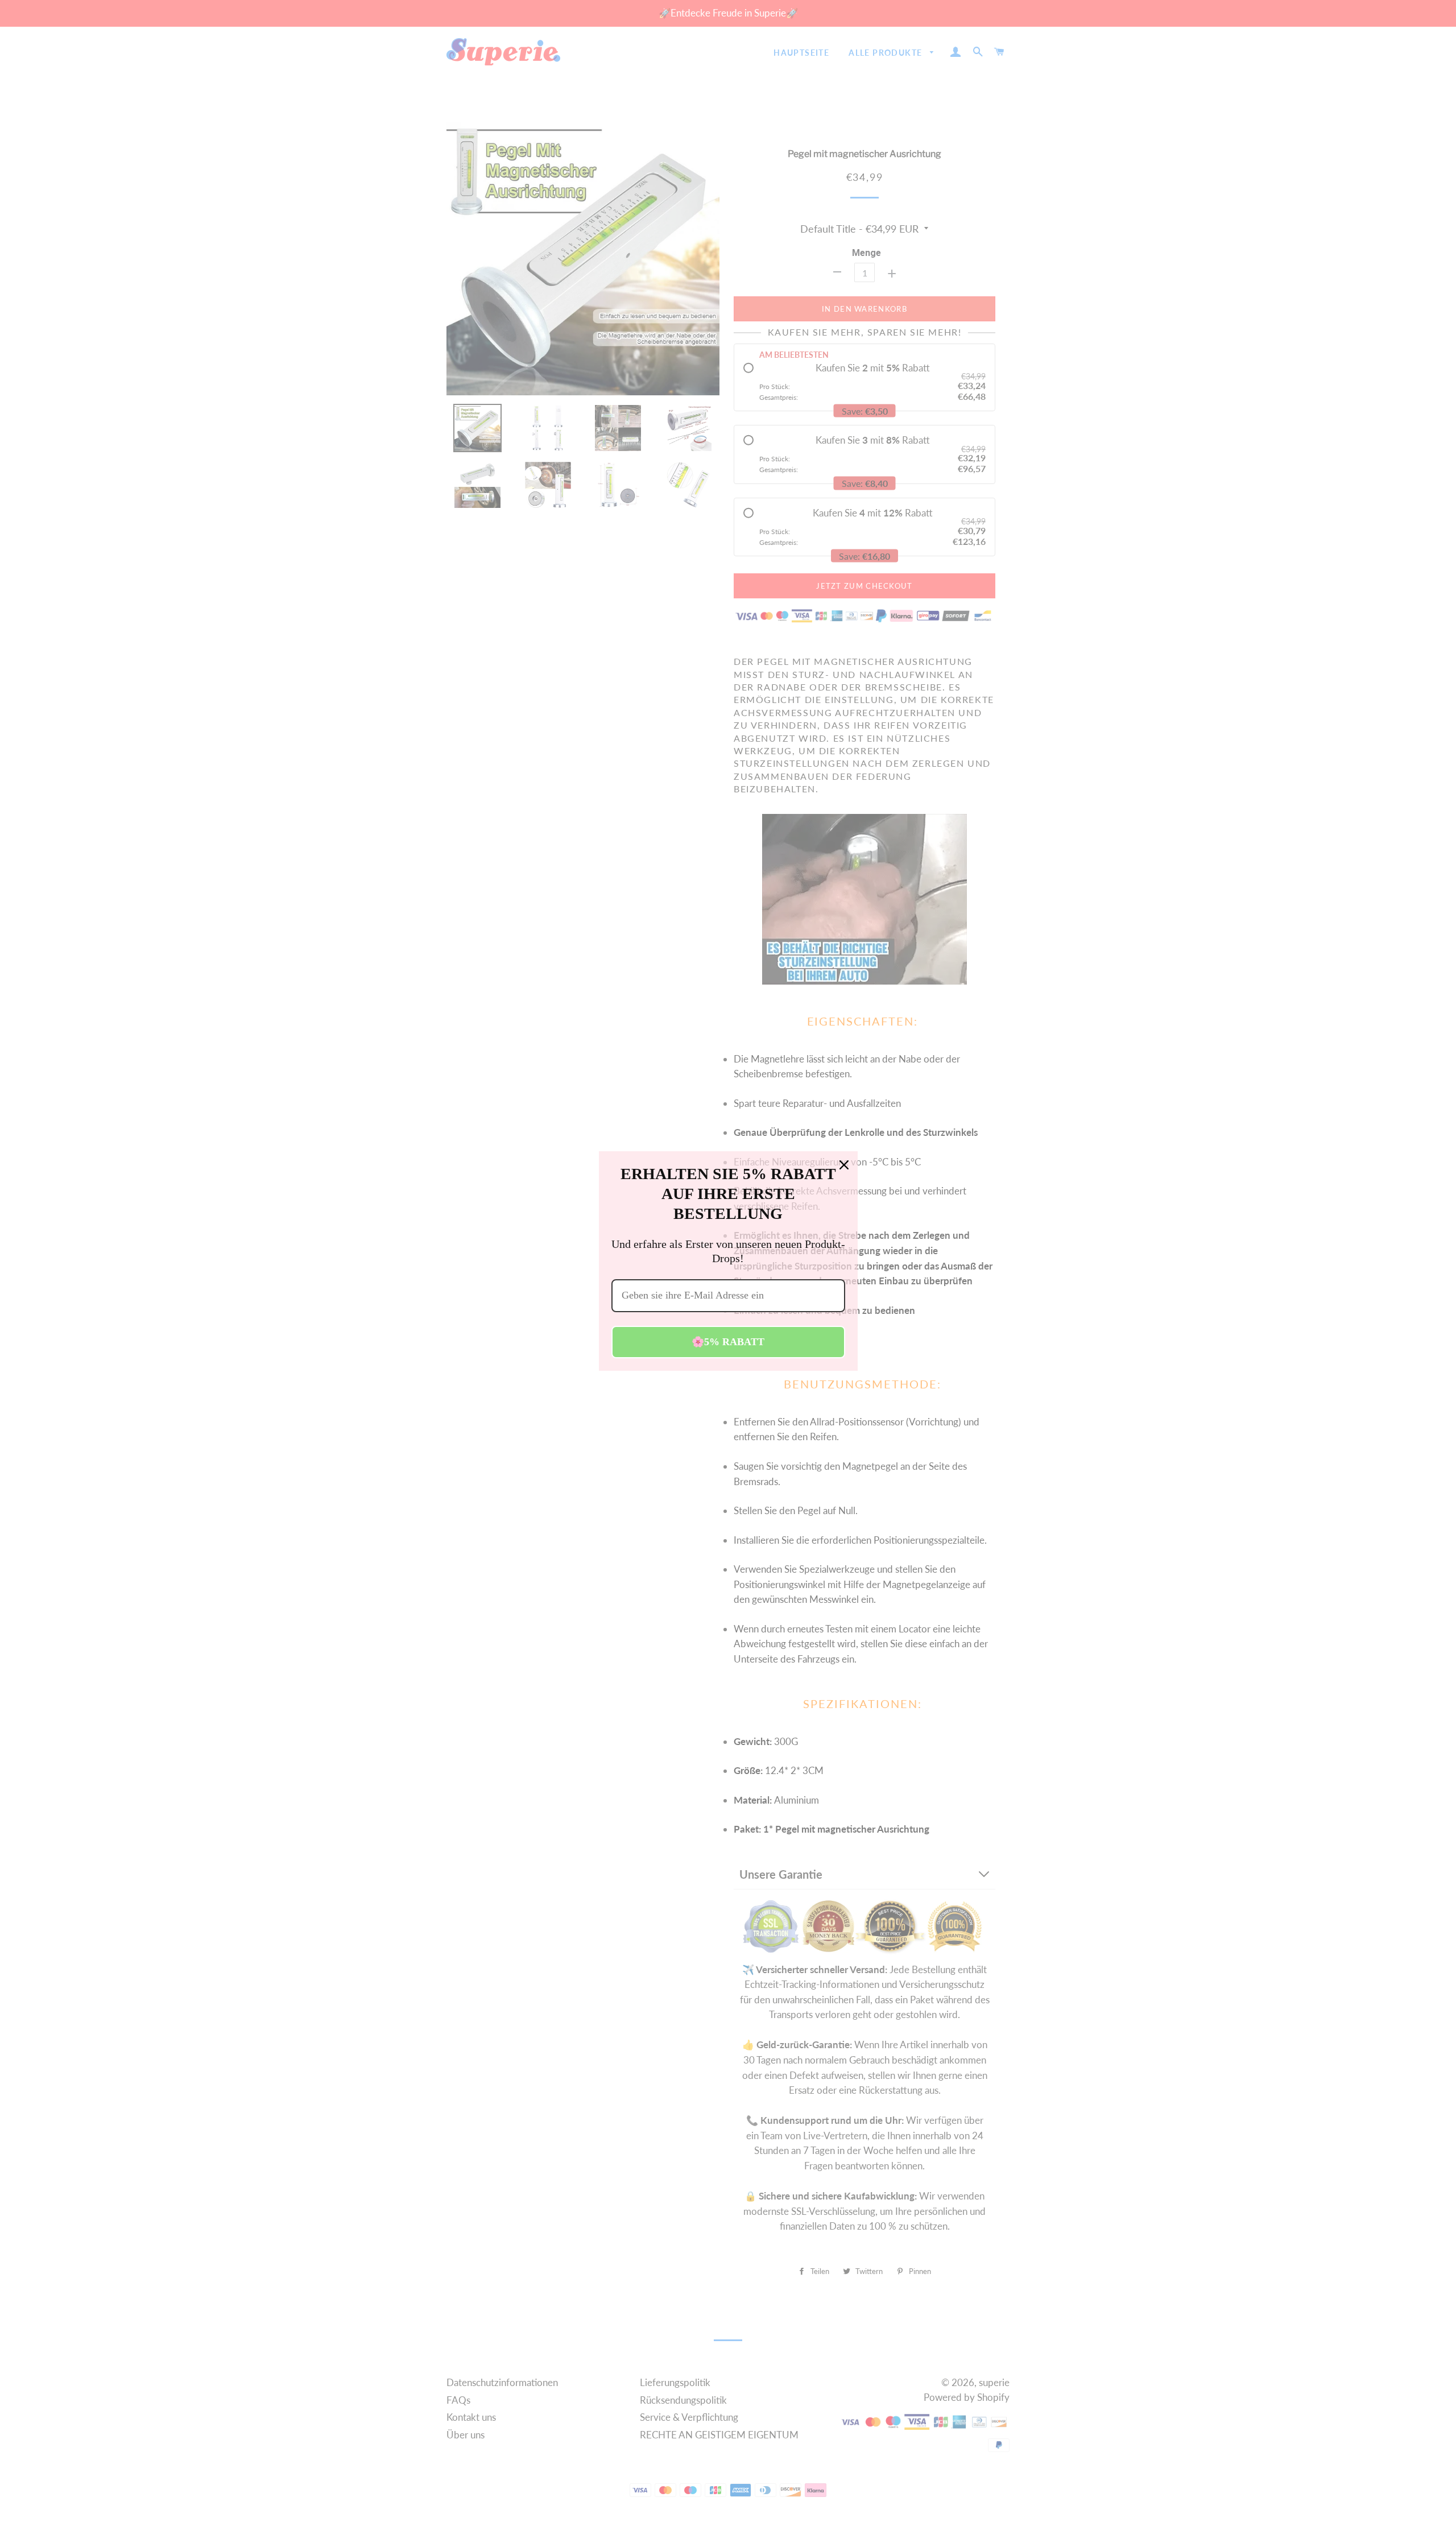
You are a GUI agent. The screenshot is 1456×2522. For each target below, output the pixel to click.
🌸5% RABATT (728, 1342)
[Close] (844, 1165)
